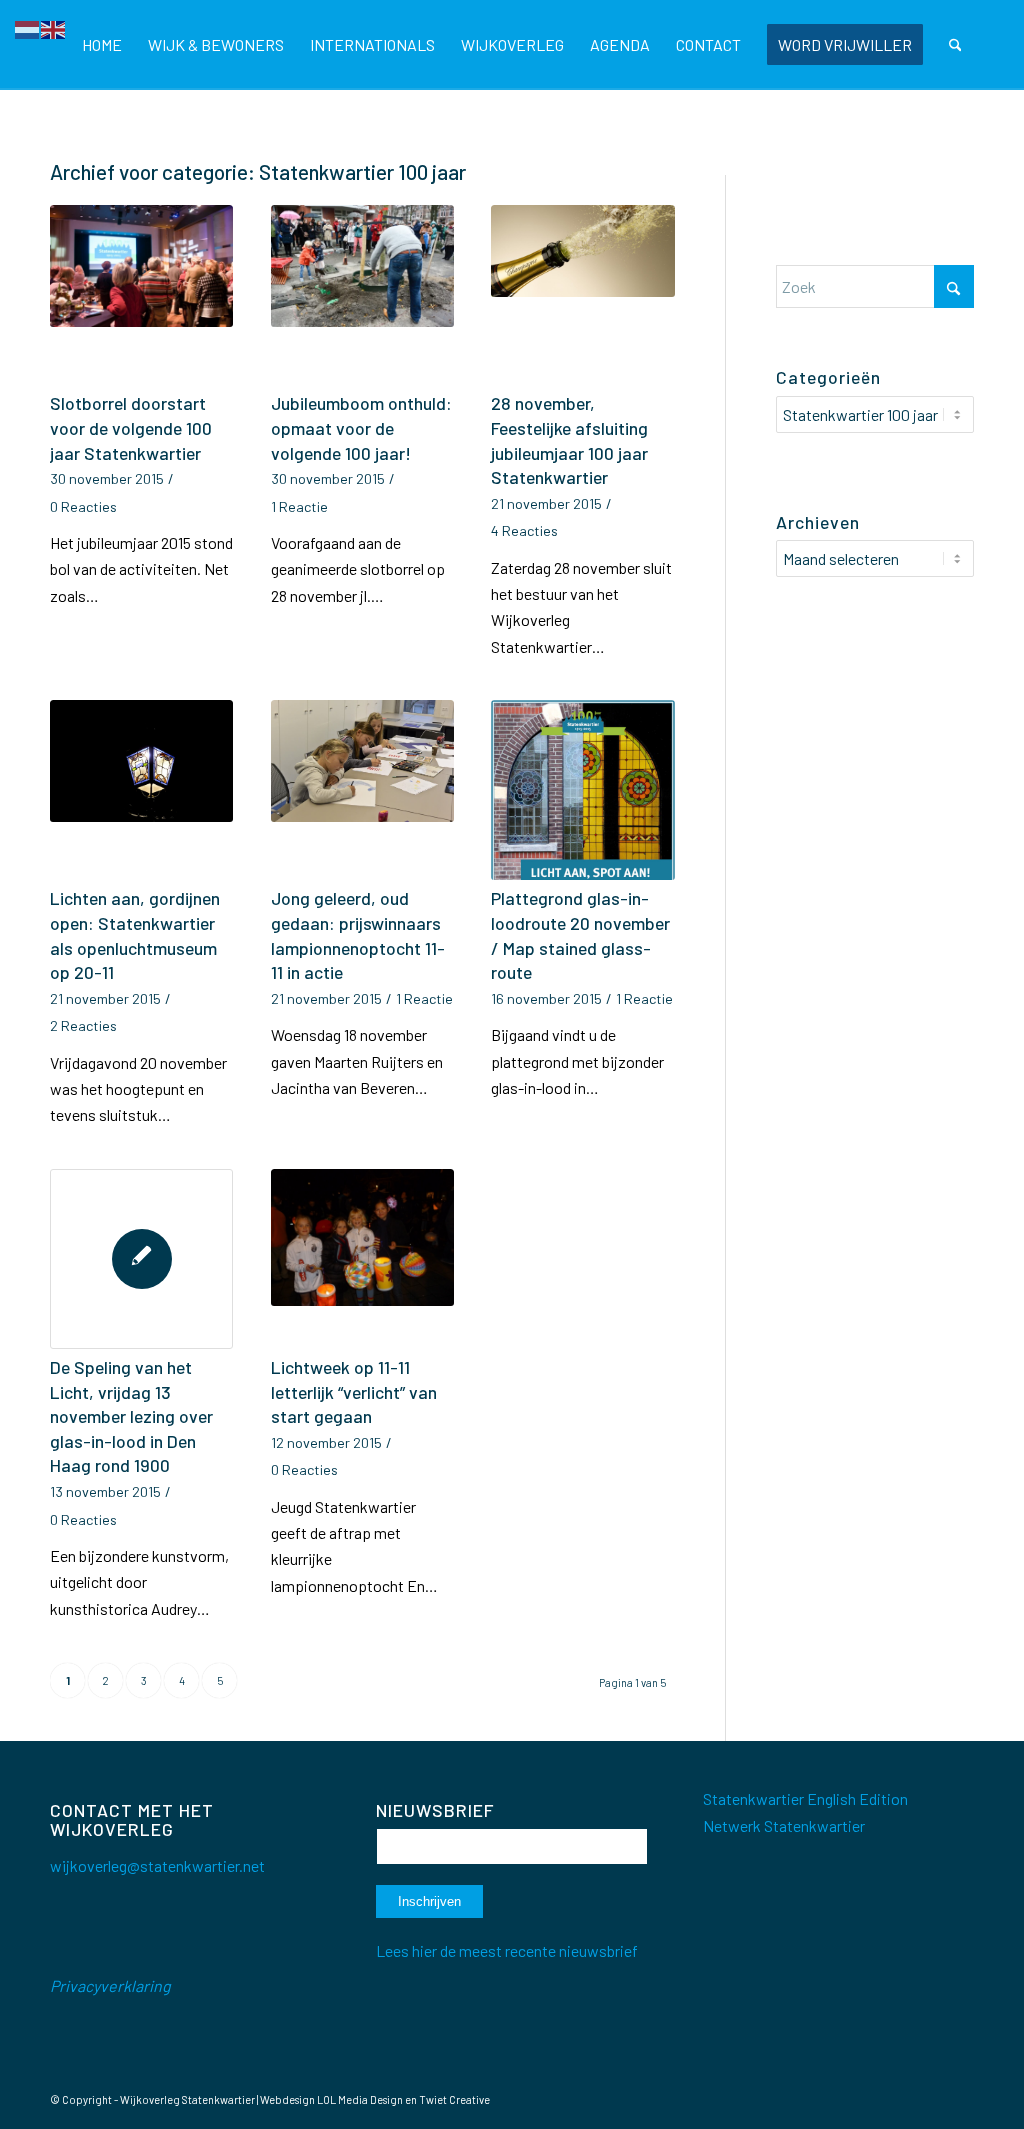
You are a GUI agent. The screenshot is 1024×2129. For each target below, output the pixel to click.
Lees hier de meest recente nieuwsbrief (507, 1950)
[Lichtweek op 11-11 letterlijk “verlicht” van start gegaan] (362, 1259)
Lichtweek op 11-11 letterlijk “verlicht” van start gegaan (354, 1391)
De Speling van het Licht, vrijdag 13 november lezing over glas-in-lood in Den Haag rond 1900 (131, 1416)
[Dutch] (28, 27)
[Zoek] (955, 45)
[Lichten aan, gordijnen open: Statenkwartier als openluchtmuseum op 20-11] (141, 790)
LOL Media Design (360, 2099)
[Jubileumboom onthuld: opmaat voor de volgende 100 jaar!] (362, 295)
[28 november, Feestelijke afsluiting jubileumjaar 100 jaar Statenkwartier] (582, 295)
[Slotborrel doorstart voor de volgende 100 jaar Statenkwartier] (141, 295)
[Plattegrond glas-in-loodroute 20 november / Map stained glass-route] (582, 790)
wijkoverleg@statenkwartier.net (157, 1865)
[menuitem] (102, 45)
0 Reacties (83, 506)
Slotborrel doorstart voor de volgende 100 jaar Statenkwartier (131, 427)
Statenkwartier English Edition (805, 1798)
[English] (54, 27)
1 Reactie (299, 506)
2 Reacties (83, 1025)
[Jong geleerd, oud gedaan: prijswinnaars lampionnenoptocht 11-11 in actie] (362, 790)
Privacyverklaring (110, 1985)
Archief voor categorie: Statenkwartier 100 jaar (258, 171)
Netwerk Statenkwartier (784, 1825)
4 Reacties (524, 530)
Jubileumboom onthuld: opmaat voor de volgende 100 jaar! (361, 427)
